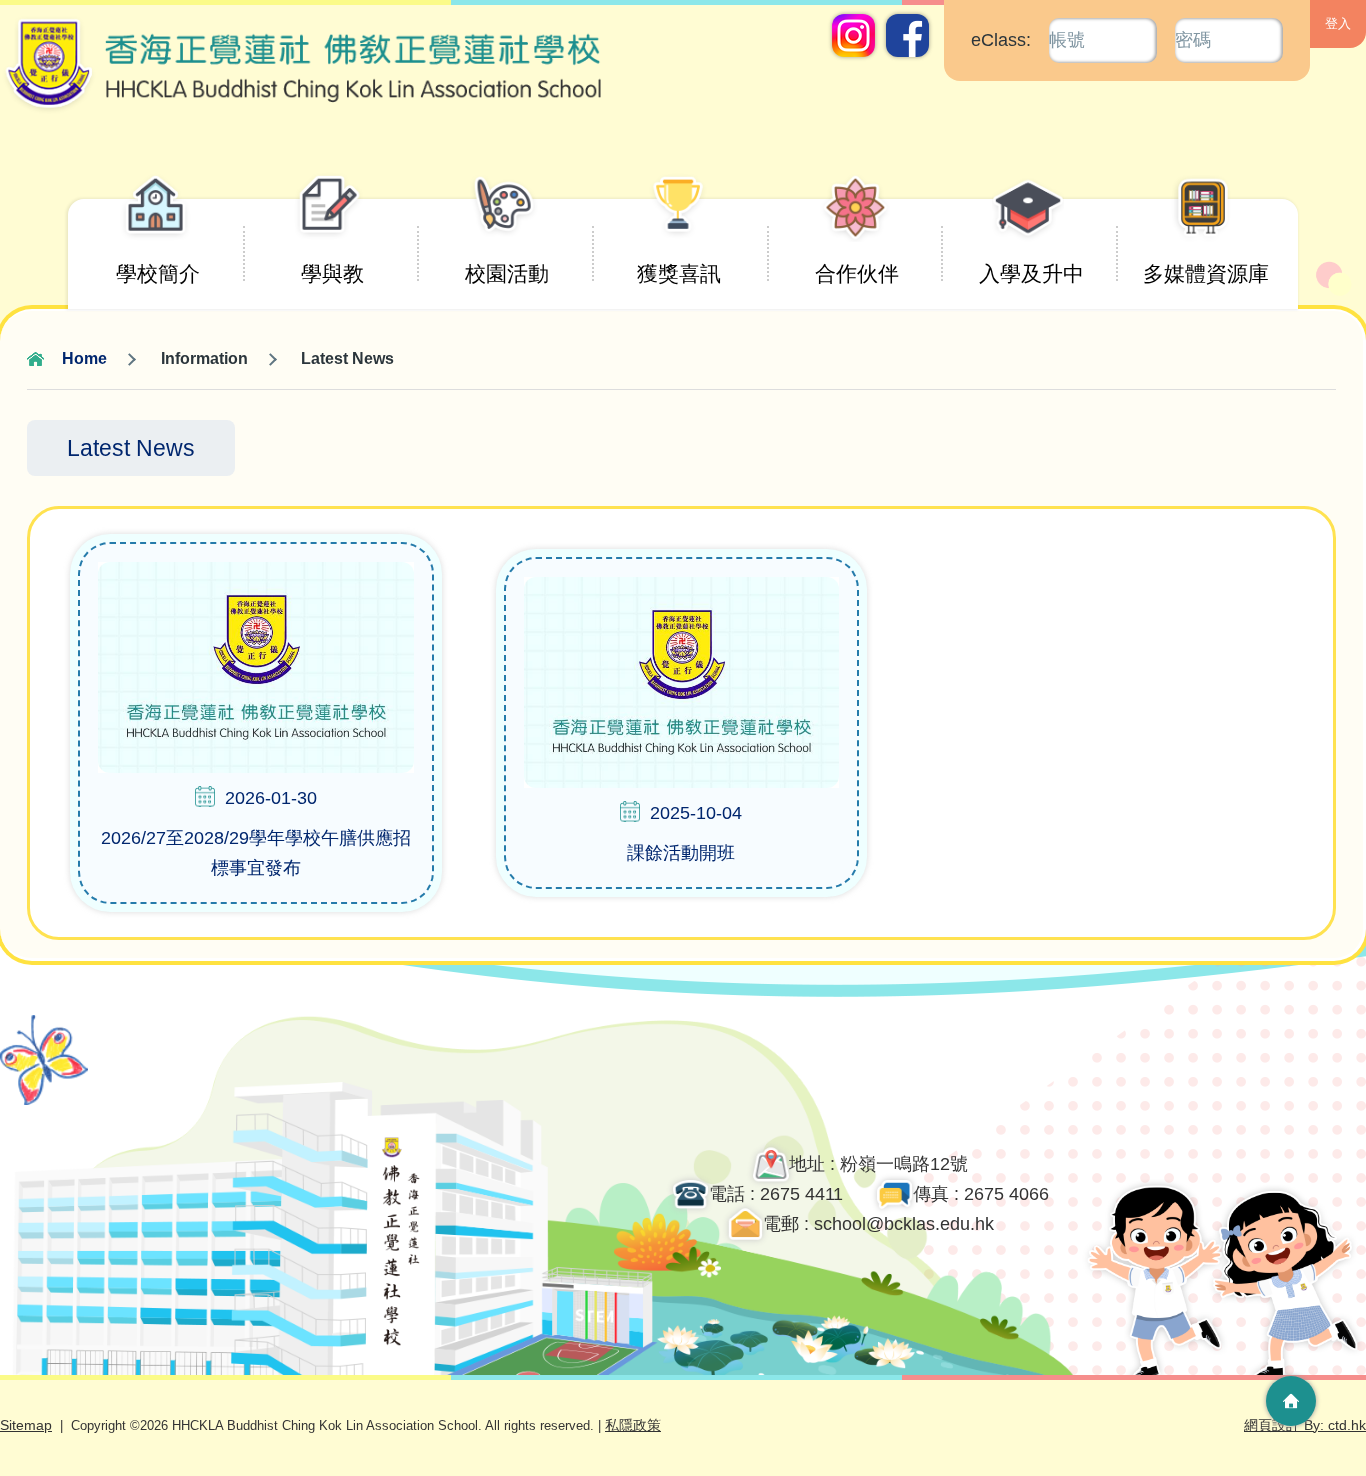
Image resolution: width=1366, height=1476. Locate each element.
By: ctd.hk (1305, 1425)
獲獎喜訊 (679, 273)
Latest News (131, 448)
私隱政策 (633, 1425)
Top (1291, 1331)
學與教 (332, 273)
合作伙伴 (857, 273)
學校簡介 (158, 273)
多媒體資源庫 (1206, 273)
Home (84, 358)
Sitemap (26, 1425)
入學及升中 (1031, 273)
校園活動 (507, 273)
